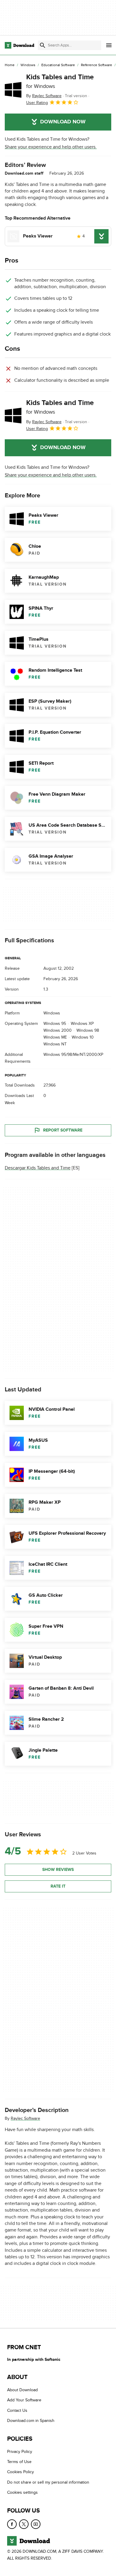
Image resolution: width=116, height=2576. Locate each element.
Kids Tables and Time (60, 81)
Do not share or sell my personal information (48, 2482)
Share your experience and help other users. (51, 147)
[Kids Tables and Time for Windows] (13, 90)
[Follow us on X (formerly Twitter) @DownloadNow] (24, 2524)
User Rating (37, 103)
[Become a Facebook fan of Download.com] (12, 2524)
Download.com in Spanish (31, 2421)
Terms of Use (19, 2462)
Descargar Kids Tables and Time (38, 1168)
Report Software (63, 1130)
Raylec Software (25, 2118)
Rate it (58, 1886)
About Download (22, 2390)
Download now (63, 122)
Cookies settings (22, 2492)
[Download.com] (19, 45)
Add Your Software (24, 2400)
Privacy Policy (20, 2451)
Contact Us (17, 2410)
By (44, 96)
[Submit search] (43, 45)
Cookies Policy (21, 2472)
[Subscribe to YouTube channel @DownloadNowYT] (36, 2524)
